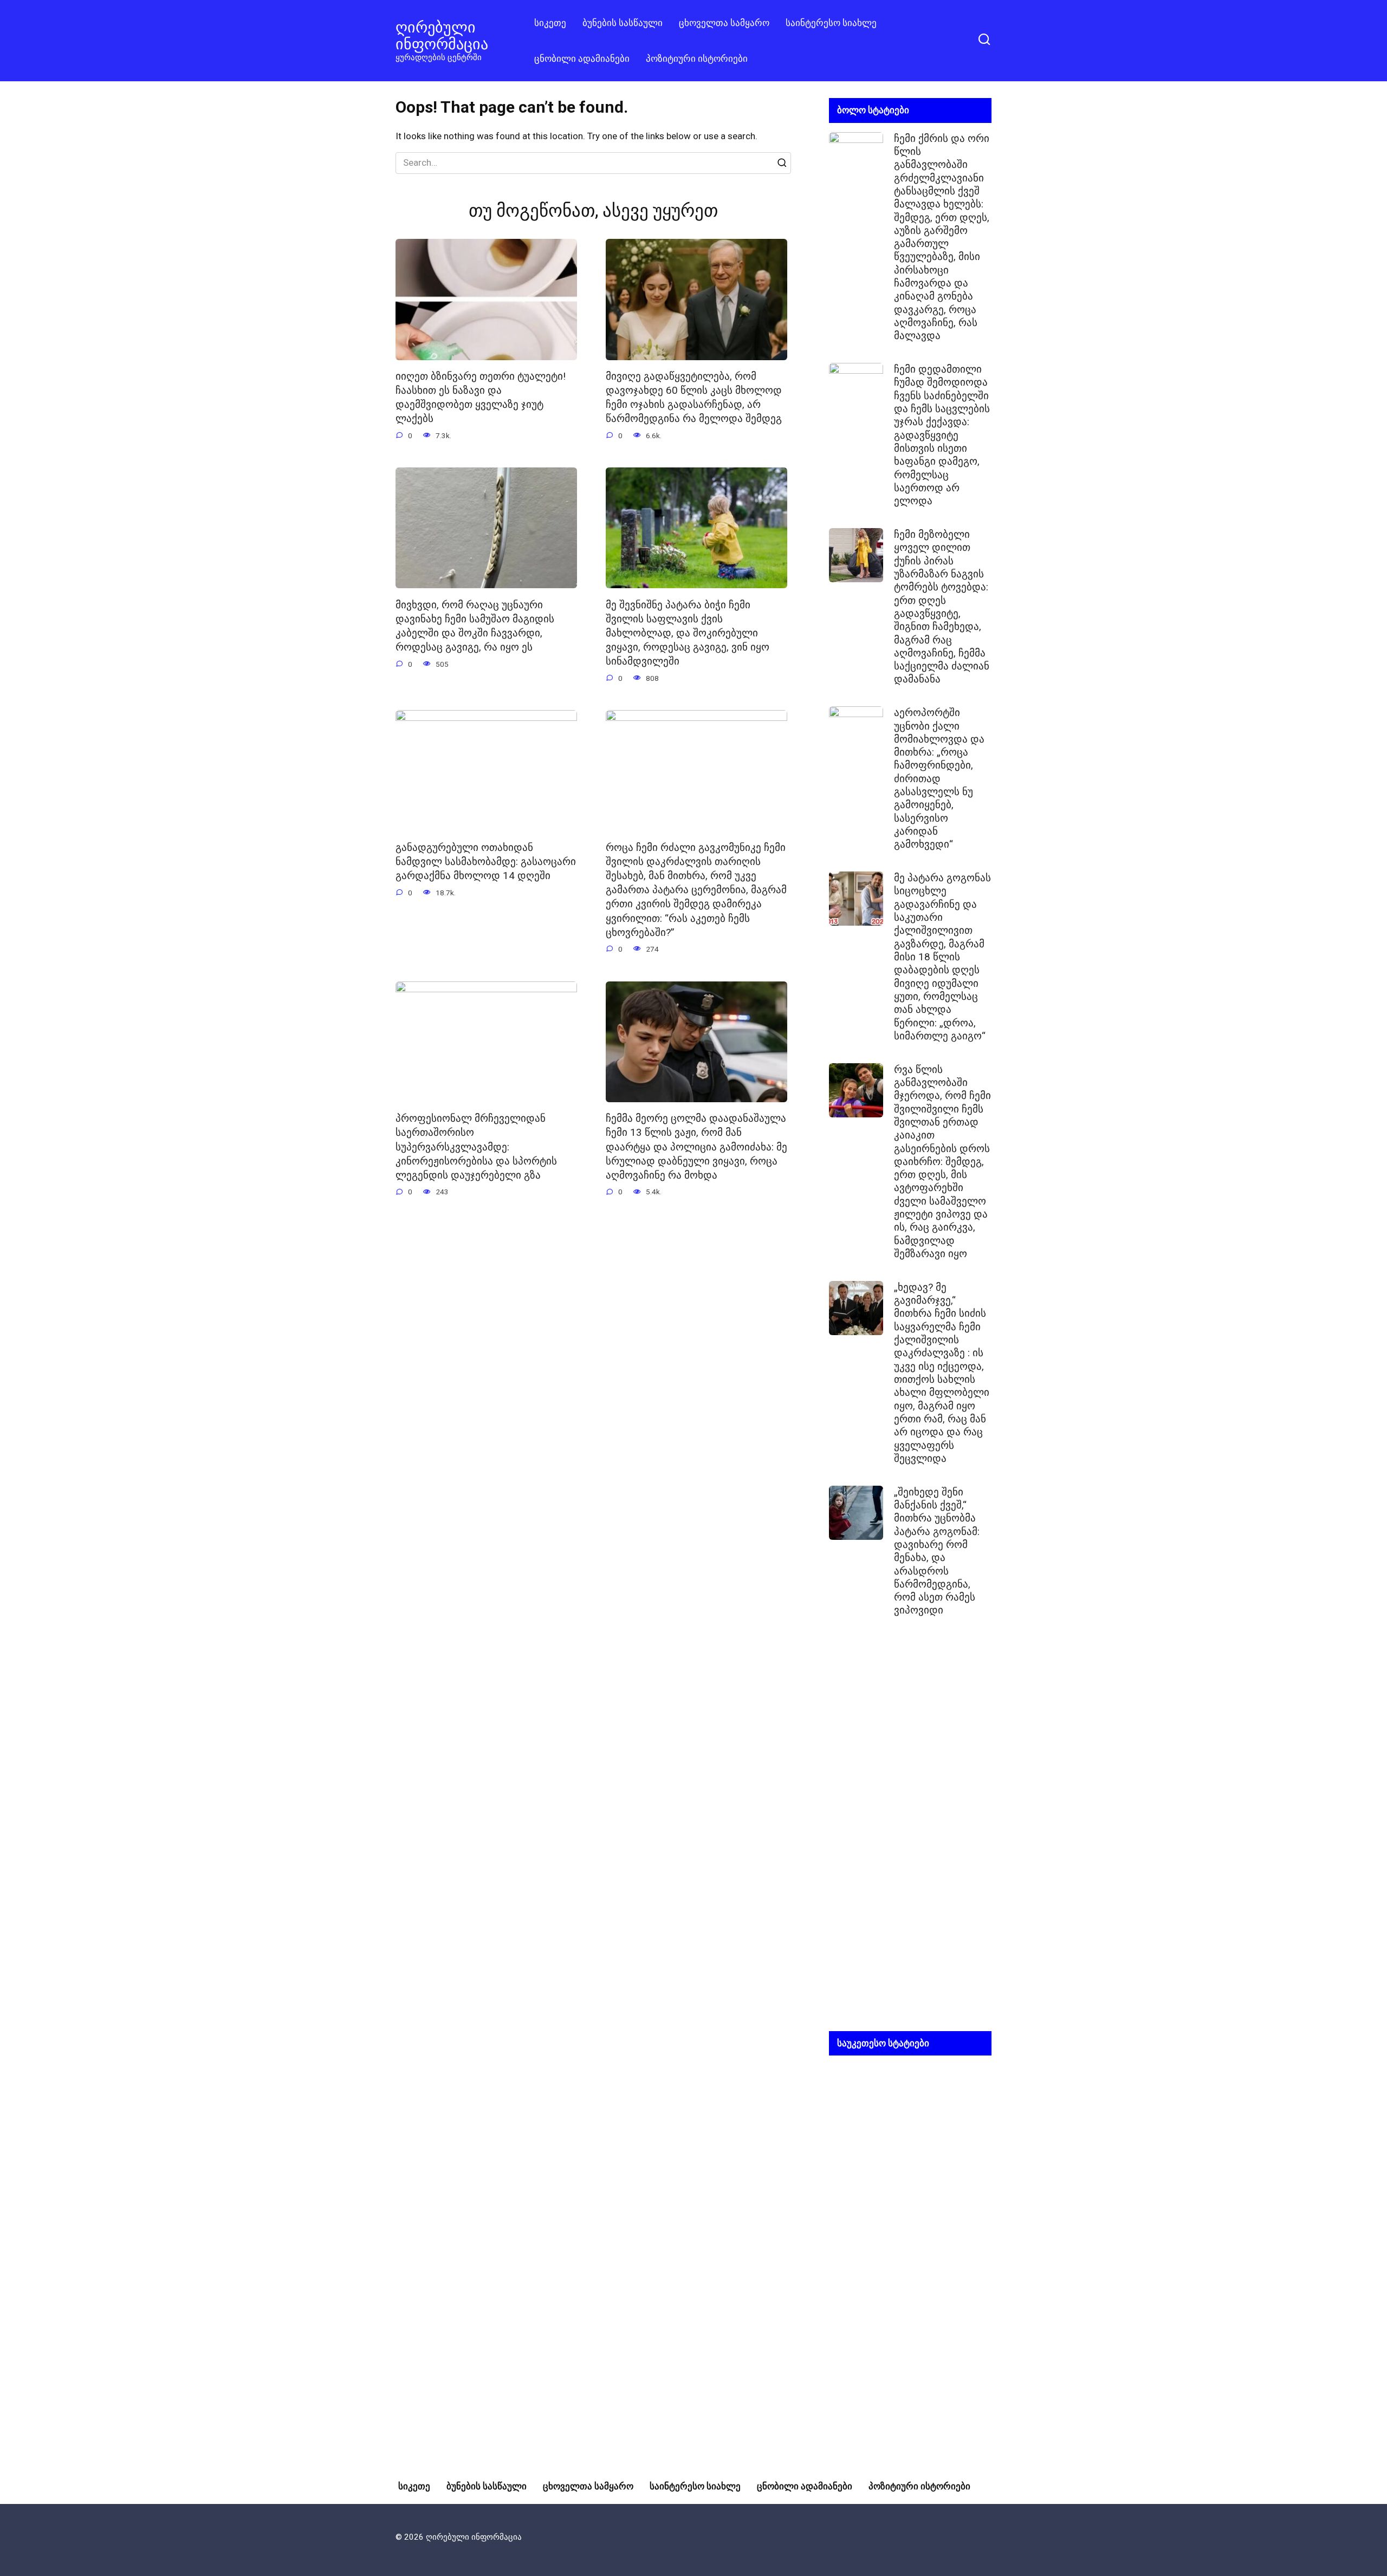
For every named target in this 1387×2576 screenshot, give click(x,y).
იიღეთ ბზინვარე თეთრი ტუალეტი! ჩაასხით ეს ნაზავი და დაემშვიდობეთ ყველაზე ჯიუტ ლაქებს (481, 398)
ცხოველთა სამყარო (724, 23)
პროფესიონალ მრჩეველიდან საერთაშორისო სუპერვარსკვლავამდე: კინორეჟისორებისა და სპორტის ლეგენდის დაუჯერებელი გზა (476, 1147)
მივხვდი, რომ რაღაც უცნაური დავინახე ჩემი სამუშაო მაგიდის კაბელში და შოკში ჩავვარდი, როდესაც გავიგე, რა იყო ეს (475, 626)
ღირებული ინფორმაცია (442, 35)
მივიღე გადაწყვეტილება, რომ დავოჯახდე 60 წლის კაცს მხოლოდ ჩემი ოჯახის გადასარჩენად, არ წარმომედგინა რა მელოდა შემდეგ (694, 398)
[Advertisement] (910, 1833)
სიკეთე (550, 23)
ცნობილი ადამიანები (582, 58)
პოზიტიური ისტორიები (697, 58)
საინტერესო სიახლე (831, 23)
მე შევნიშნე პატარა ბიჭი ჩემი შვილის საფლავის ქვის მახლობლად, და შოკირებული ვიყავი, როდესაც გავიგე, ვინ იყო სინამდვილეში (688, 633)
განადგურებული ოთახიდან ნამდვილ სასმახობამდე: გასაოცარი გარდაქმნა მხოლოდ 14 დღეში (486, 862)
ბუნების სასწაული (623, 23)
